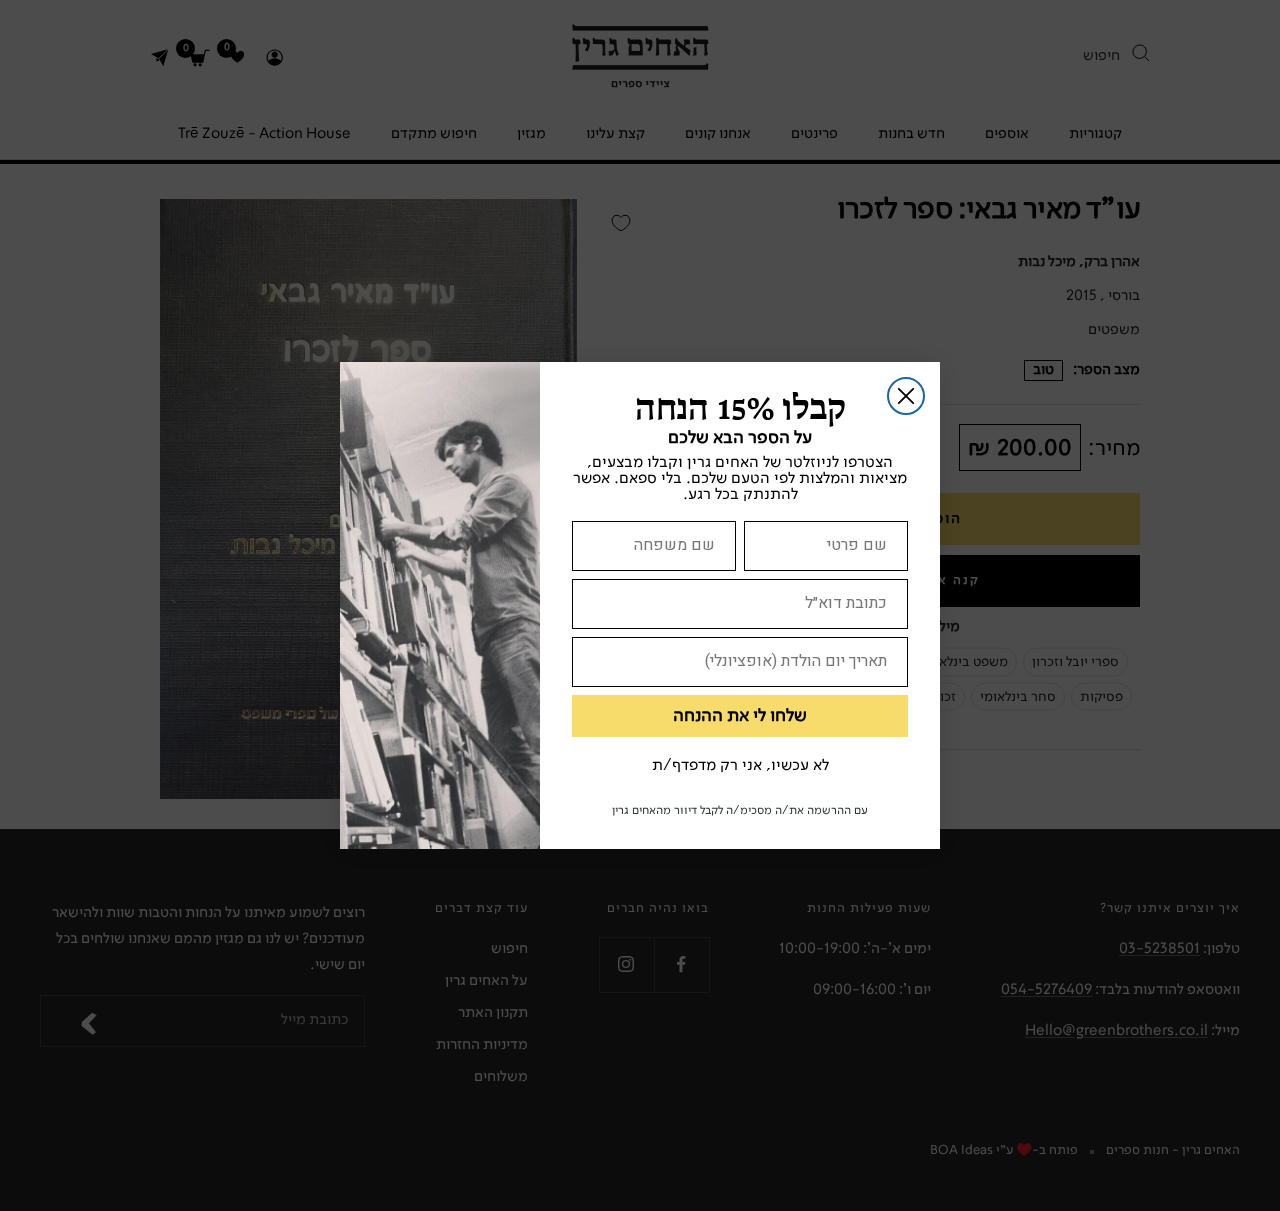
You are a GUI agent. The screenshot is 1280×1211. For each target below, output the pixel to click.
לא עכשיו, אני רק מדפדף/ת (740, 766)
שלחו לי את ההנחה (740, 716)
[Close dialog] (906, 396)
